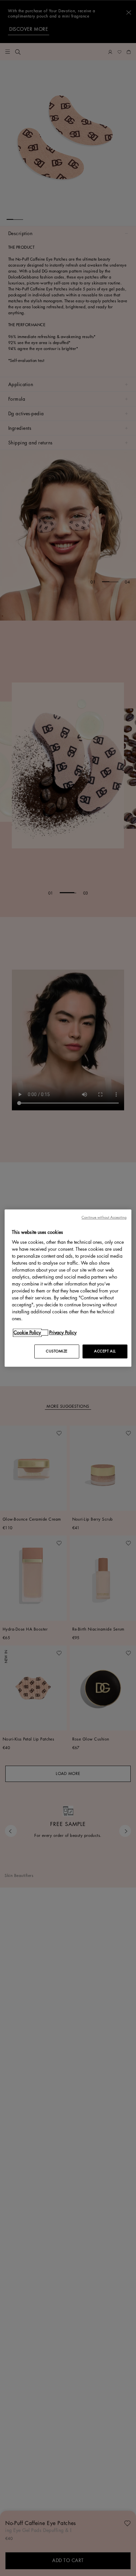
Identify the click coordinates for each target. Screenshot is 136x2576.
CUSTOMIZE (57, 1351)
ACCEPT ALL (105, 1351)
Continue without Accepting (104, 1217)
